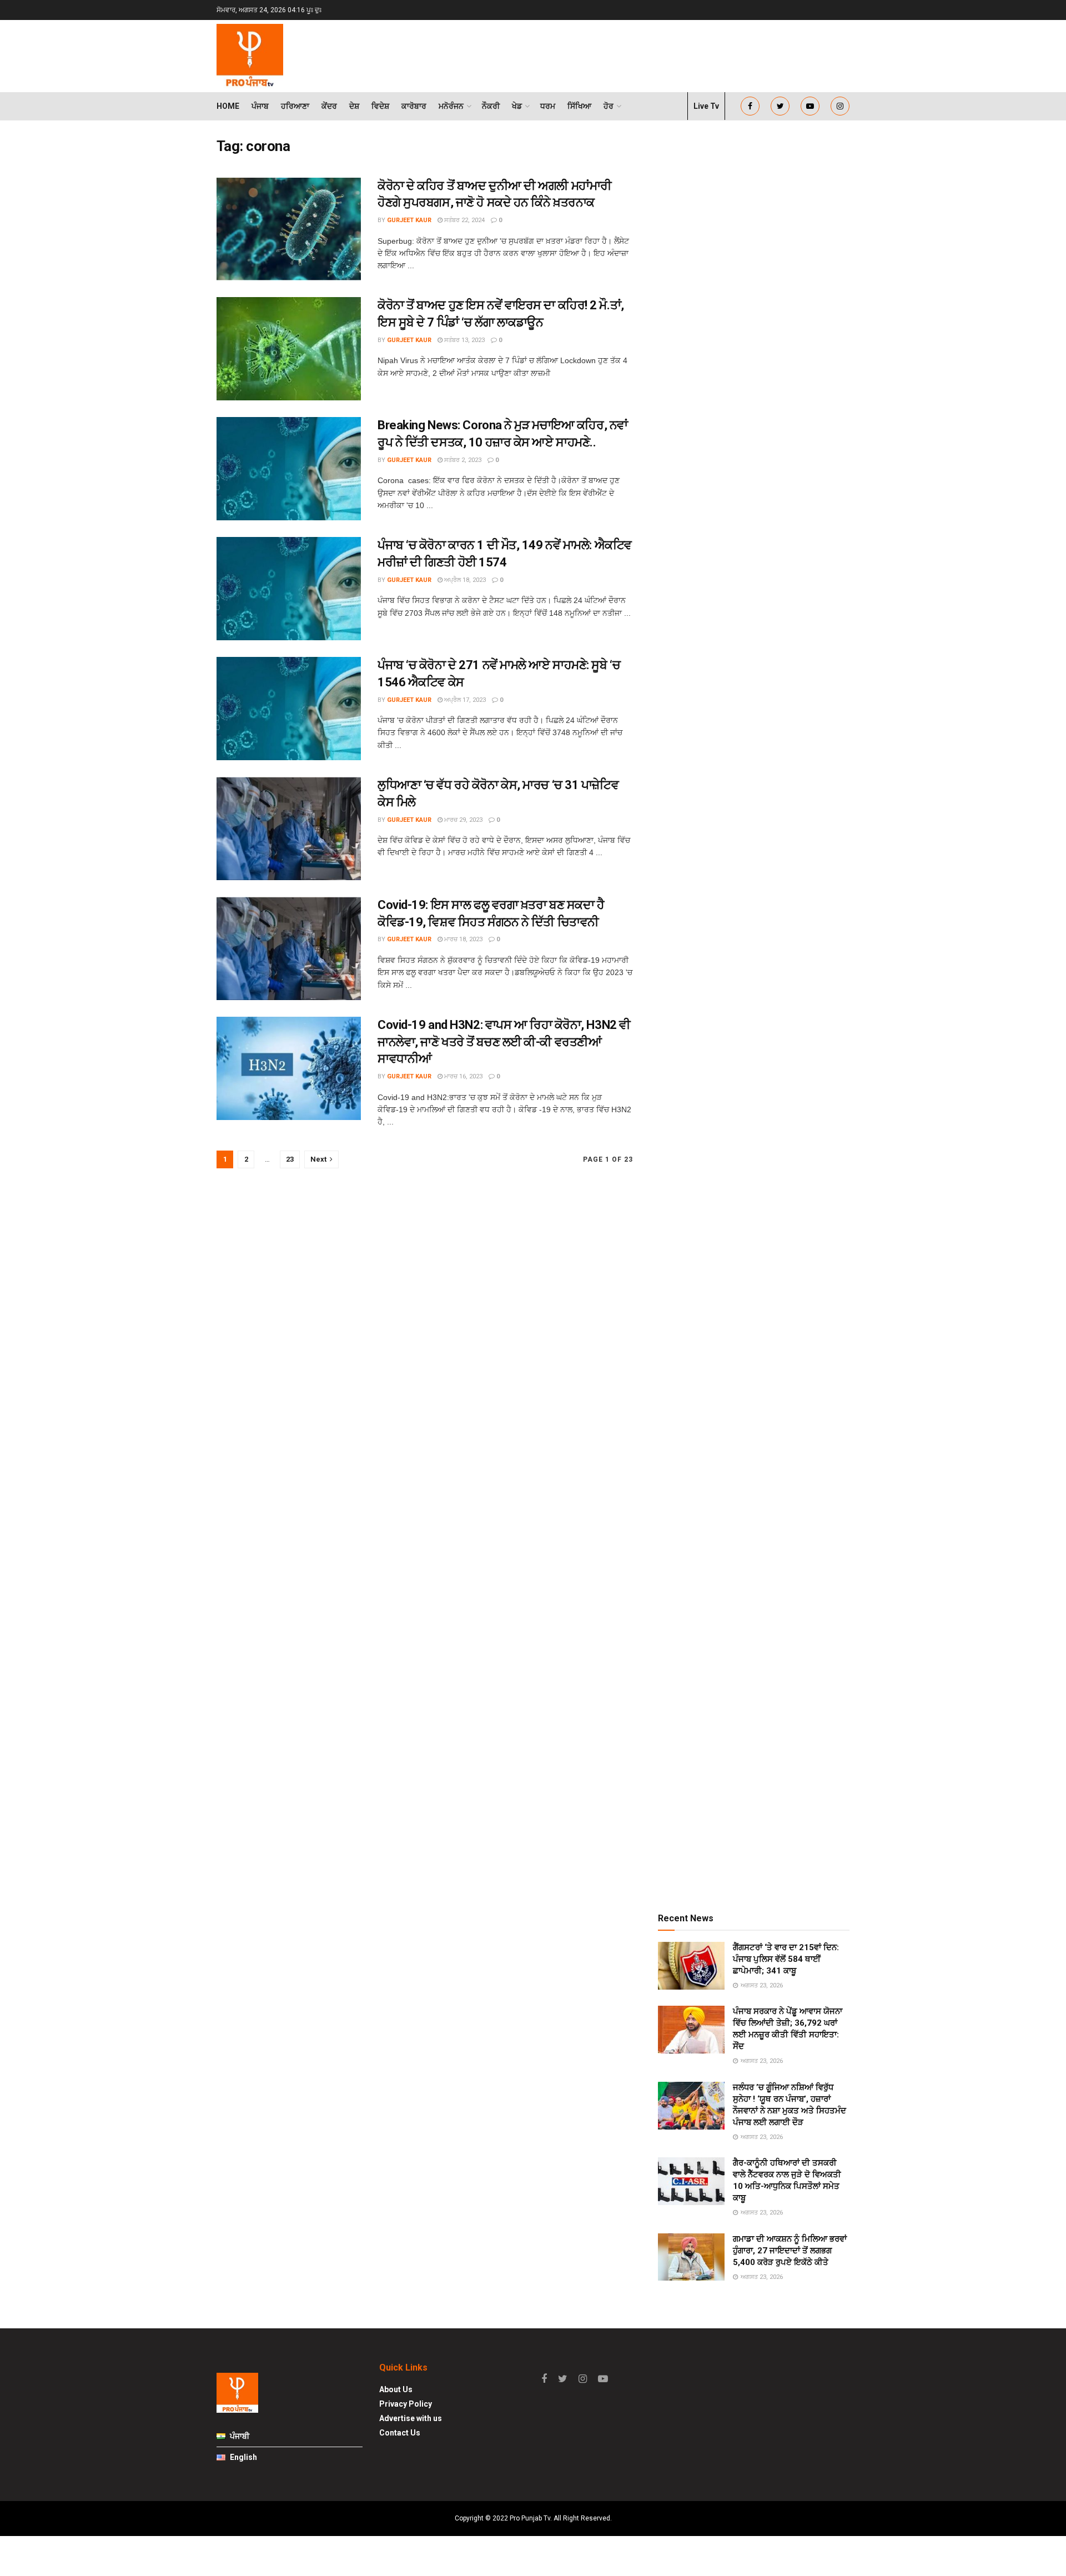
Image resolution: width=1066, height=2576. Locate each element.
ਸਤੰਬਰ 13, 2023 (464, 340)
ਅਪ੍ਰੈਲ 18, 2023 (464, 580)
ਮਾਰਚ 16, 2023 (462, 1076)
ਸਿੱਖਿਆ (579, 106)
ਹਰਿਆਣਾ (295, 106)
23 (290, 1159)
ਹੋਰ (609, 106)
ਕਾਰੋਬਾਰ (414, 106)
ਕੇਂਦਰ (329, 106)
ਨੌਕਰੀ (491, 106)
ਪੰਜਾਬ (260, 106)
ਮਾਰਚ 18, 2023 (462, 939)
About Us (396, 2389)
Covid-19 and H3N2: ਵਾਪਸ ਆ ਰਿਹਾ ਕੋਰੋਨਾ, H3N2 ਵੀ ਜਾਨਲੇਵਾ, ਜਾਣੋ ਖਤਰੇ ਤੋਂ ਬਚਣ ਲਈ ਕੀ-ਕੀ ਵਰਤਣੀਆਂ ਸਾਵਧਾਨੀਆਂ (504, 1042)
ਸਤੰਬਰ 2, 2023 (462, 460)
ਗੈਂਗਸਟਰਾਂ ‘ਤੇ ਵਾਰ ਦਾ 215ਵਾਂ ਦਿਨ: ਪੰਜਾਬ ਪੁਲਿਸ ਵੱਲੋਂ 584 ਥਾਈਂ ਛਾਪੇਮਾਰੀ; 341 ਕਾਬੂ (786, 1959)
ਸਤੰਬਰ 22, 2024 (464, 220)
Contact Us (400, 2433)
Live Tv (706, 106)
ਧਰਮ (548, 106)
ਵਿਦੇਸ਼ (380, 106)
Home (228, 106)
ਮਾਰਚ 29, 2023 (462, 820)
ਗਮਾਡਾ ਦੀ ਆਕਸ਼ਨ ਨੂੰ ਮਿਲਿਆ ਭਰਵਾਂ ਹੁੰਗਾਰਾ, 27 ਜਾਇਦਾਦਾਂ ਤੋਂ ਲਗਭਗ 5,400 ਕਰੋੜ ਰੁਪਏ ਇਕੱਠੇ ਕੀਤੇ (790, 2251)
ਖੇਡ (517, 106)
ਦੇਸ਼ (354, 106)
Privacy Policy (406, 2404)
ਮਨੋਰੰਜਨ (451, 106)
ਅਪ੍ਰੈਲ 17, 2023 (464, 700)
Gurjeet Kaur (409, 220)
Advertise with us (411, 2418)
